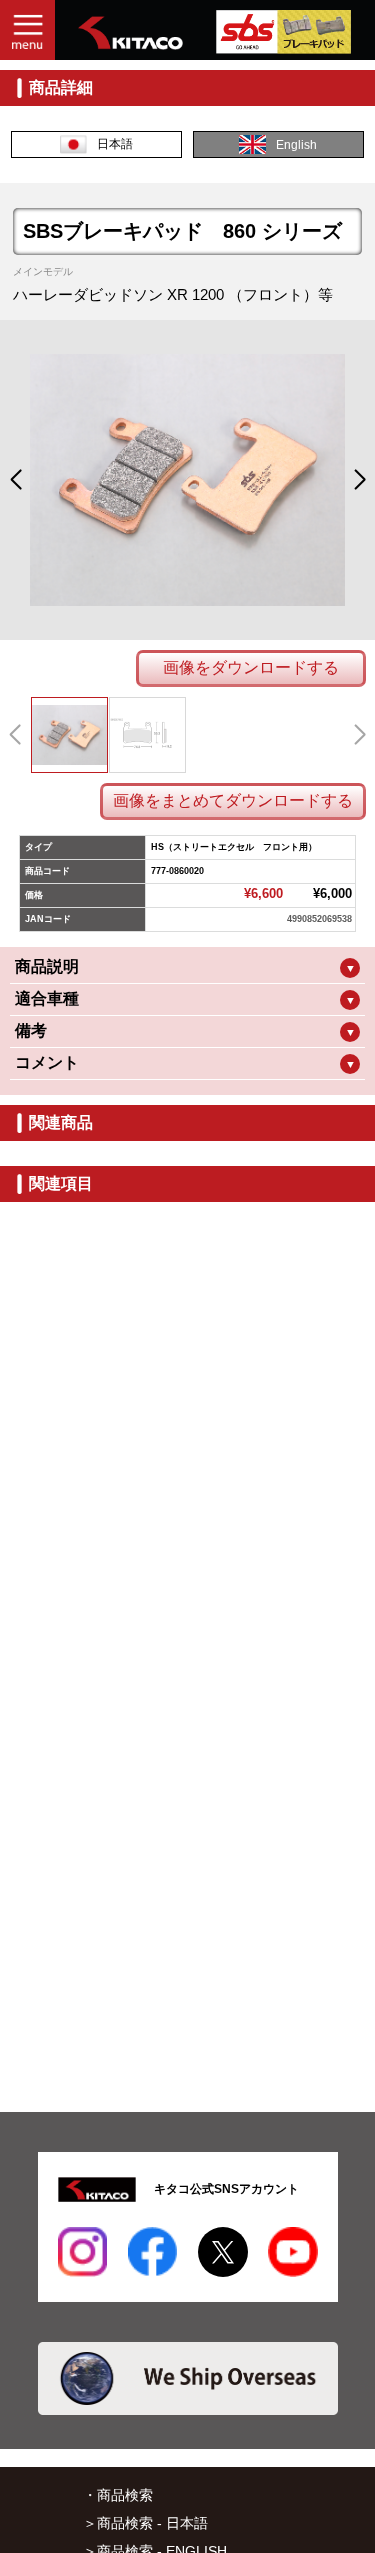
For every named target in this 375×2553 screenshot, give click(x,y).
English (296, 145)
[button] (15, 480)
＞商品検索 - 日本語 (145, 2523)
